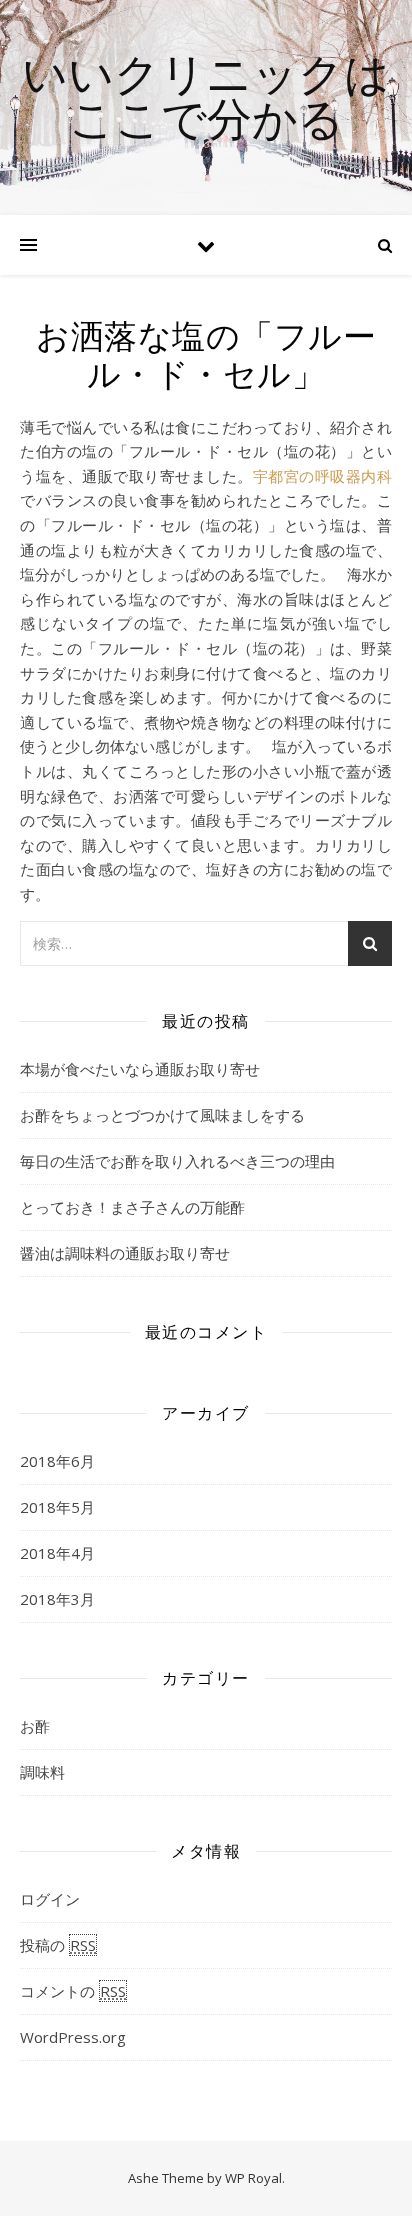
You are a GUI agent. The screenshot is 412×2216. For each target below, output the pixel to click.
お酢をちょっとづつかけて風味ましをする (162, 1115)
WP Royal (253, 2178)
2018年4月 (57, 1553)
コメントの (73, 1991)
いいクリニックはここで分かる (206, 95)
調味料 (42, 1772)
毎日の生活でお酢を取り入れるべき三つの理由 (177, 1161)
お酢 (35, 1726)
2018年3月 (57, 1599)
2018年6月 (57, 1461)
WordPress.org (73, 2037)
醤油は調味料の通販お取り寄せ (125, 1253)
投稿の (58, 1945)
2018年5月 (57, 1507)
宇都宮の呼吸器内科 (322, 476)
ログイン (50, 1899)
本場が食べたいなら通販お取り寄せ (140, 1069)
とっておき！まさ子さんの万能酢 (132, 1207)
